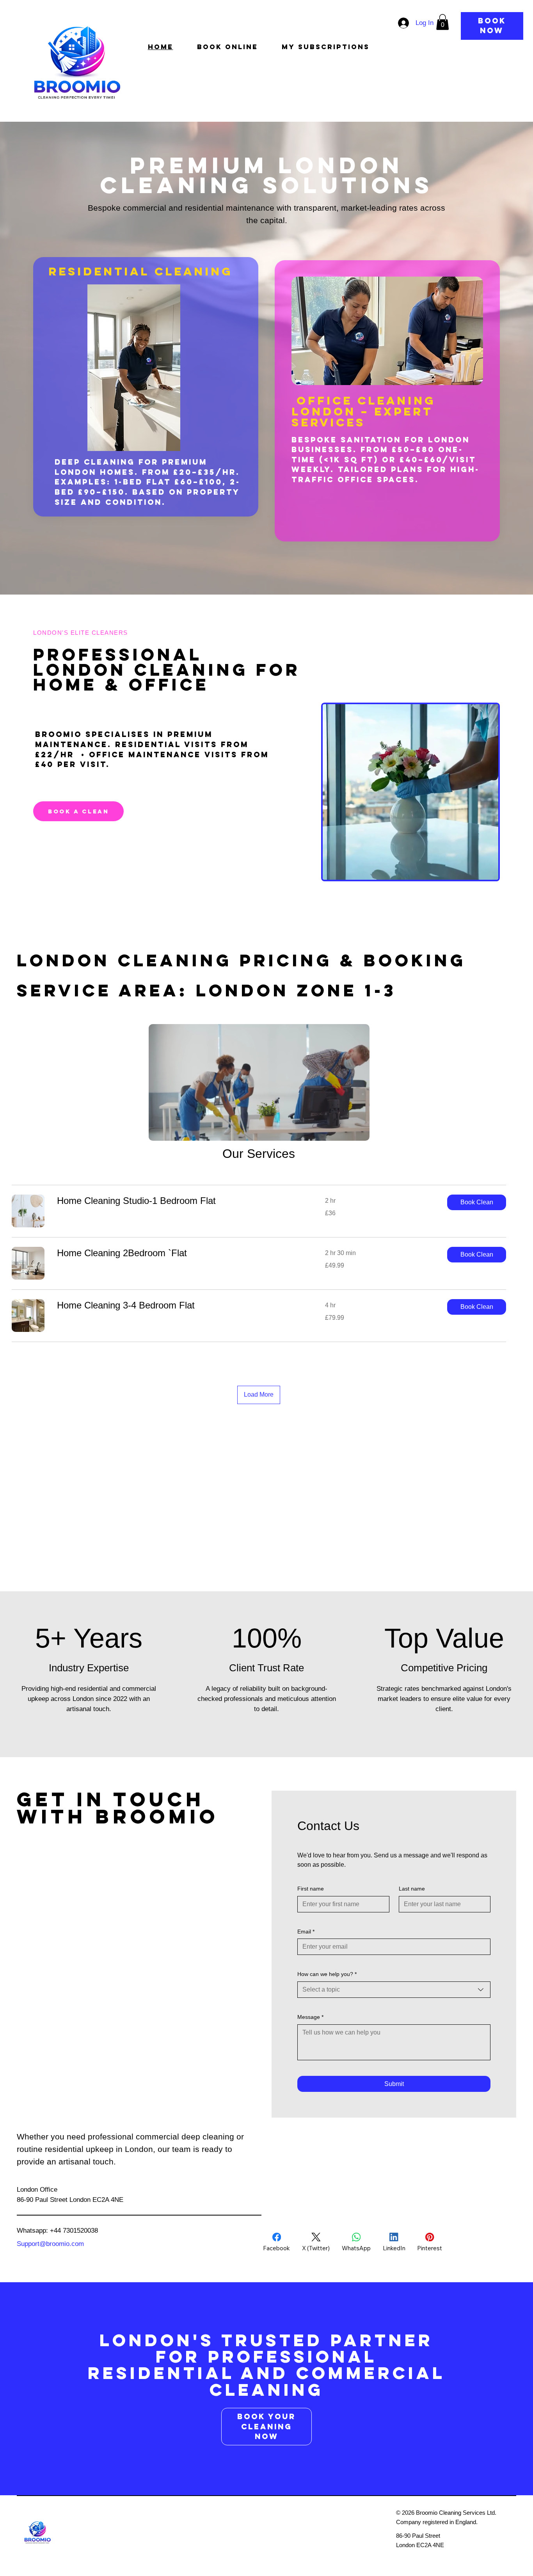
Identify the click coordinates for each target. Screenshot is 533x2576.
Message (310, 2017)
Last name (412, 1889)
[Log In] (402, 23)
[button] (442, 22)
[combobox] (394, 1990)
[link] (182, 1201)
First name (311, 1889)
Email (306, 1932)
